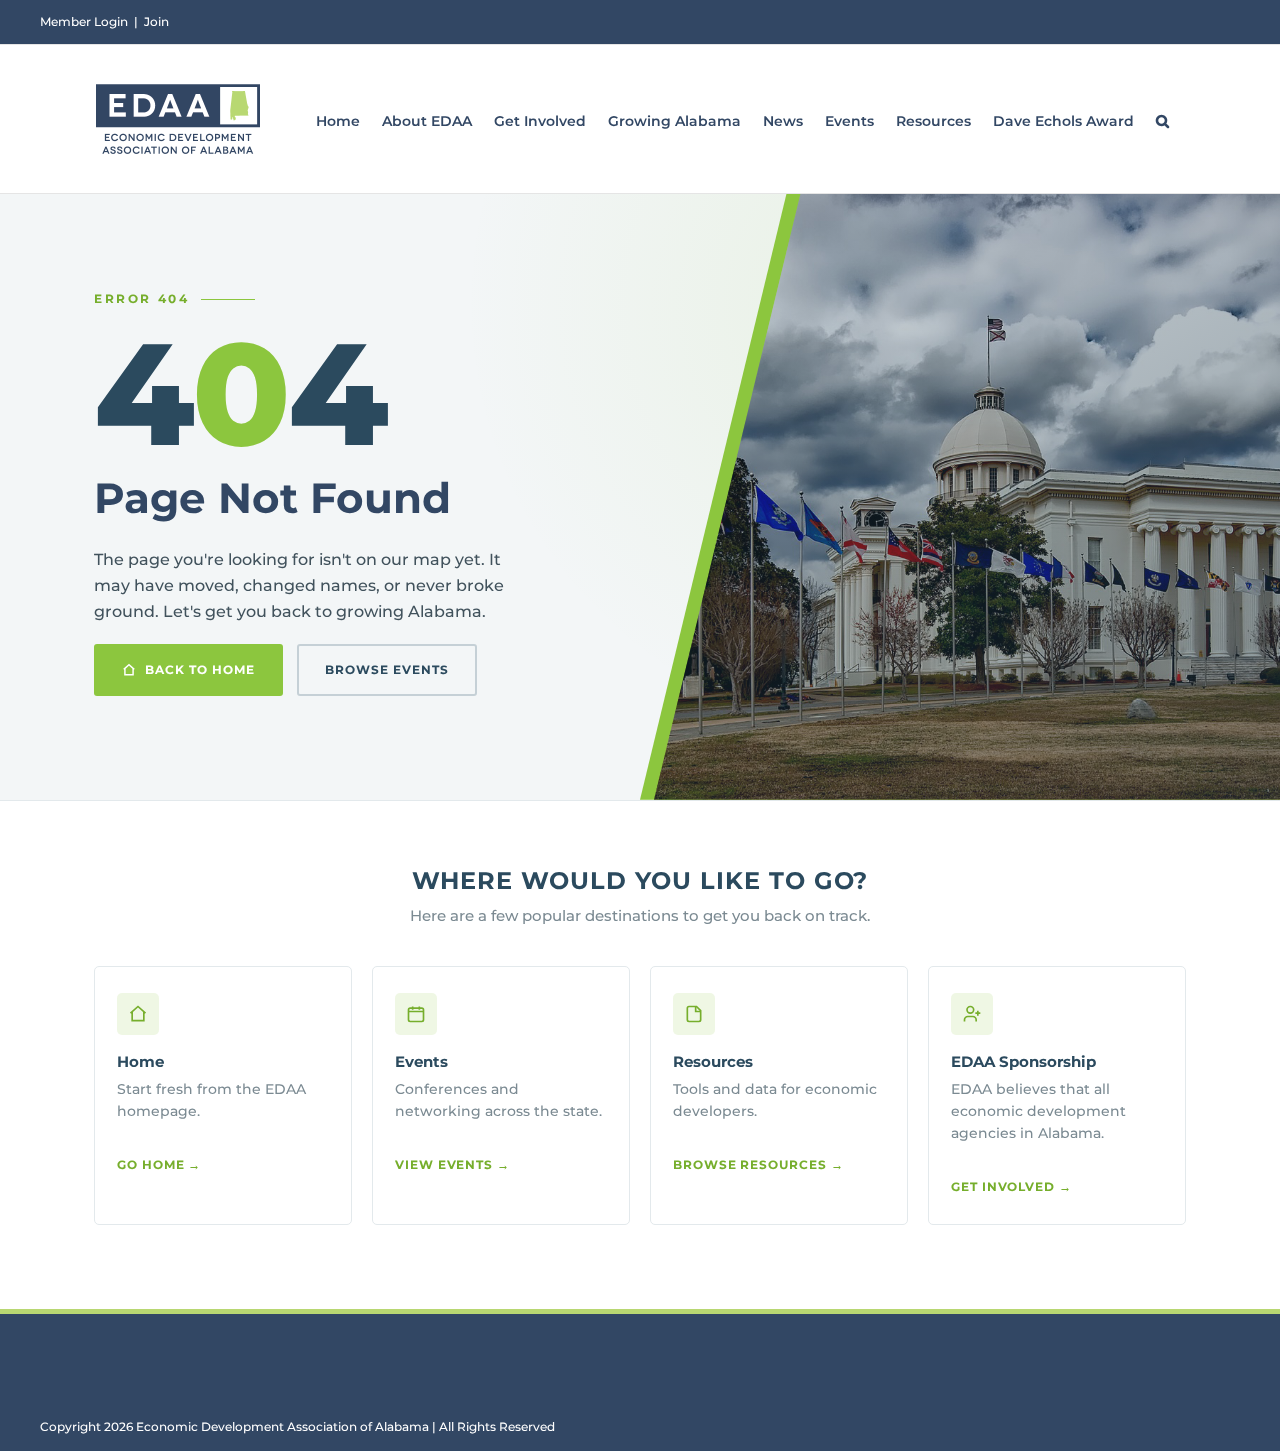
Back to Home (200, 669)
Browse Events (387, 669)
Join (156, 21)
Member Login (84, 21)
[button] (1162, 119)
